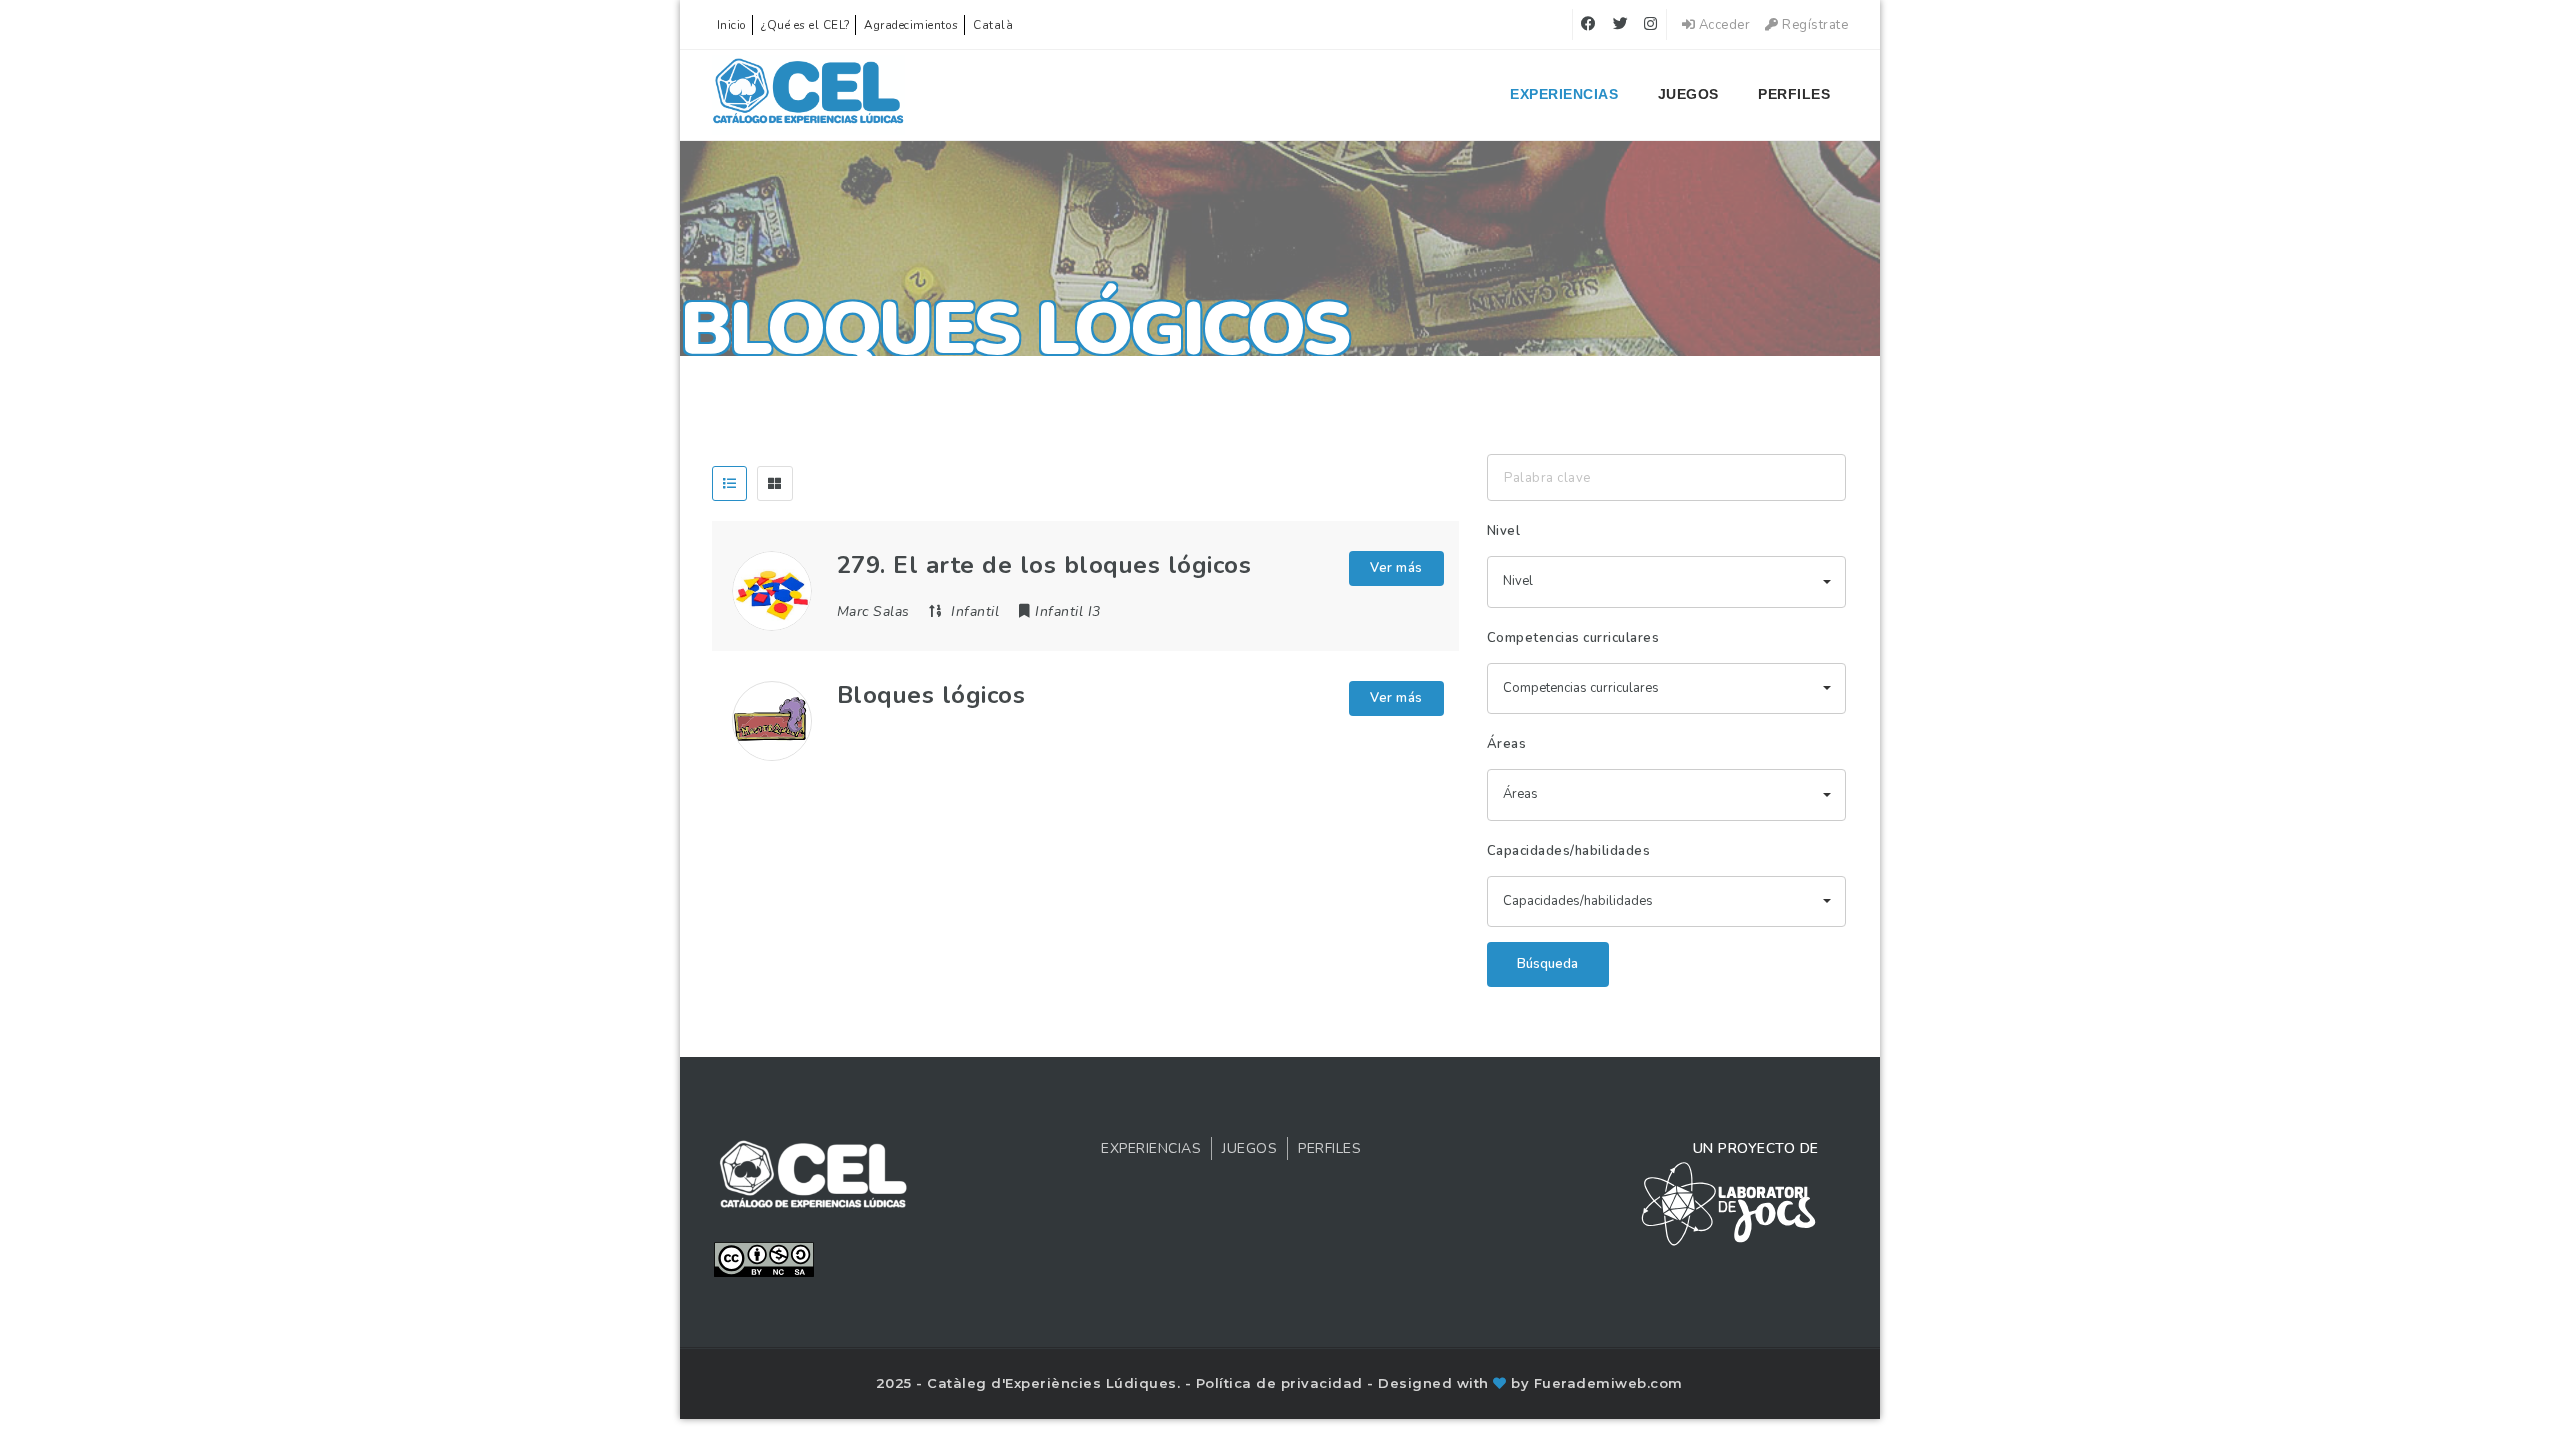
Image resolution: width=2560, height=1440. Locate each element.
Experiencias (1564, 94)
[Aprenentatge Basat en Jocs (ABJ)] (808, 95)
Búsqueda (1547, 964)
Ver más (1396, 568)
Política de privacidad (1282, 1383)
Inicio (732, 25)
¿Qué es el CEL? (805, 25)
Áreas (1507, 744)
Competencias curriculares (1573, 638)
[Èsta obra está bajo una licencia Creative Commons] (764, 1258)
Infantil (975, 611)
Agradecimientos (911, 25)
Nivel (1504, 531)
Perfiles (1794, 94)
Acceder (1722, 25)
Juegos (1688, 94)
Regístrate (1813, 25)
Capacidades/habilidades (1569, 851)
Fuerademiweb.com (1608, 1383)
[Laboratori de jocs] (1729, 1203)
